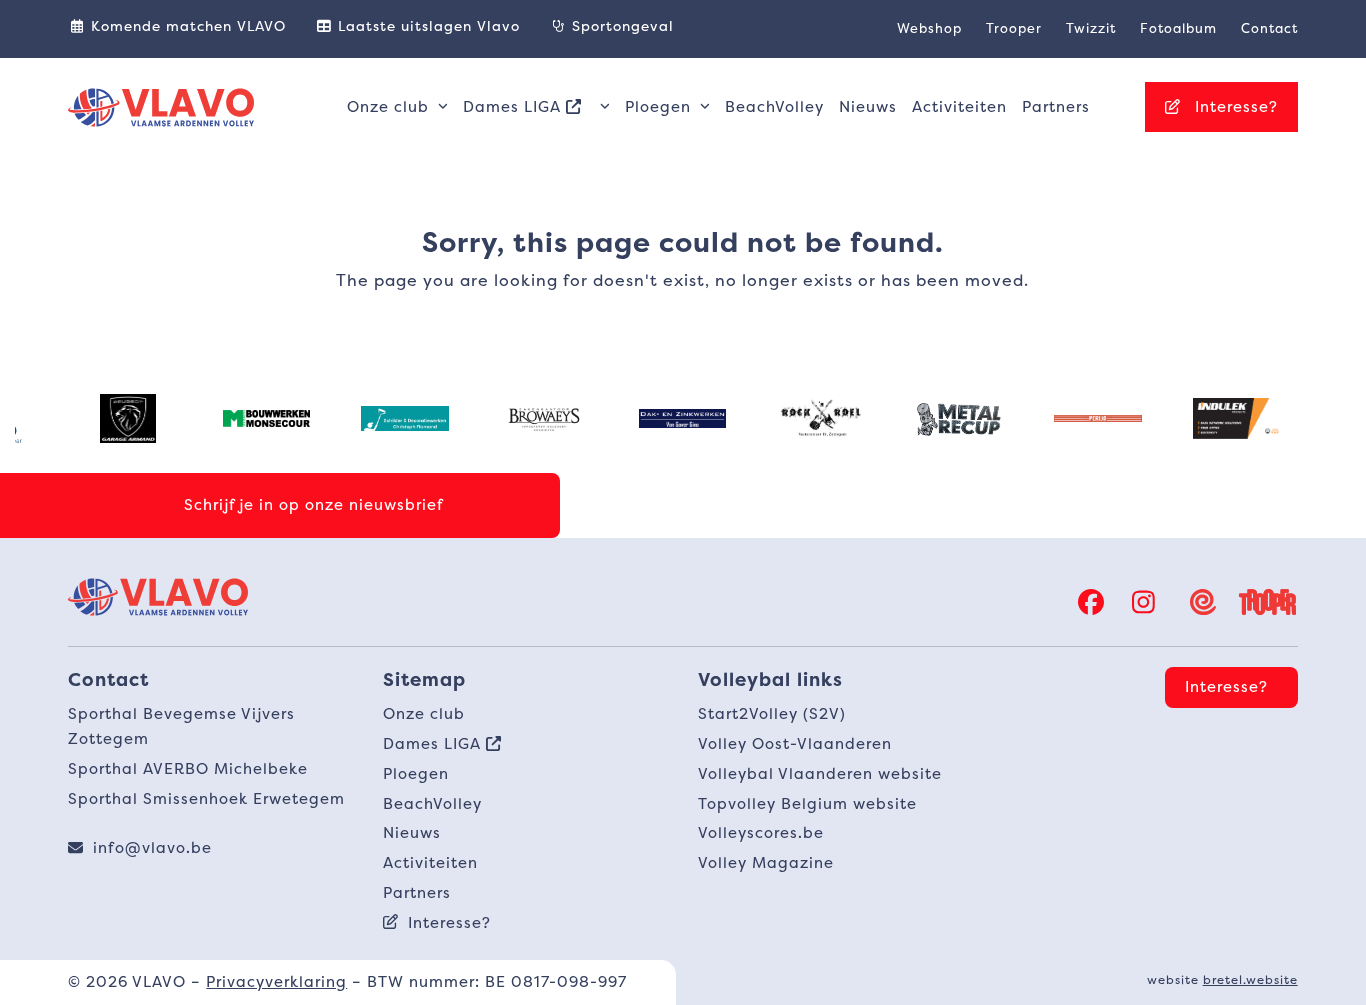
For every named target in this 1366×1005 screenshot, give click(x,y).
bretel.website (1250, 979)
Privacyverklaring (276, 981)
